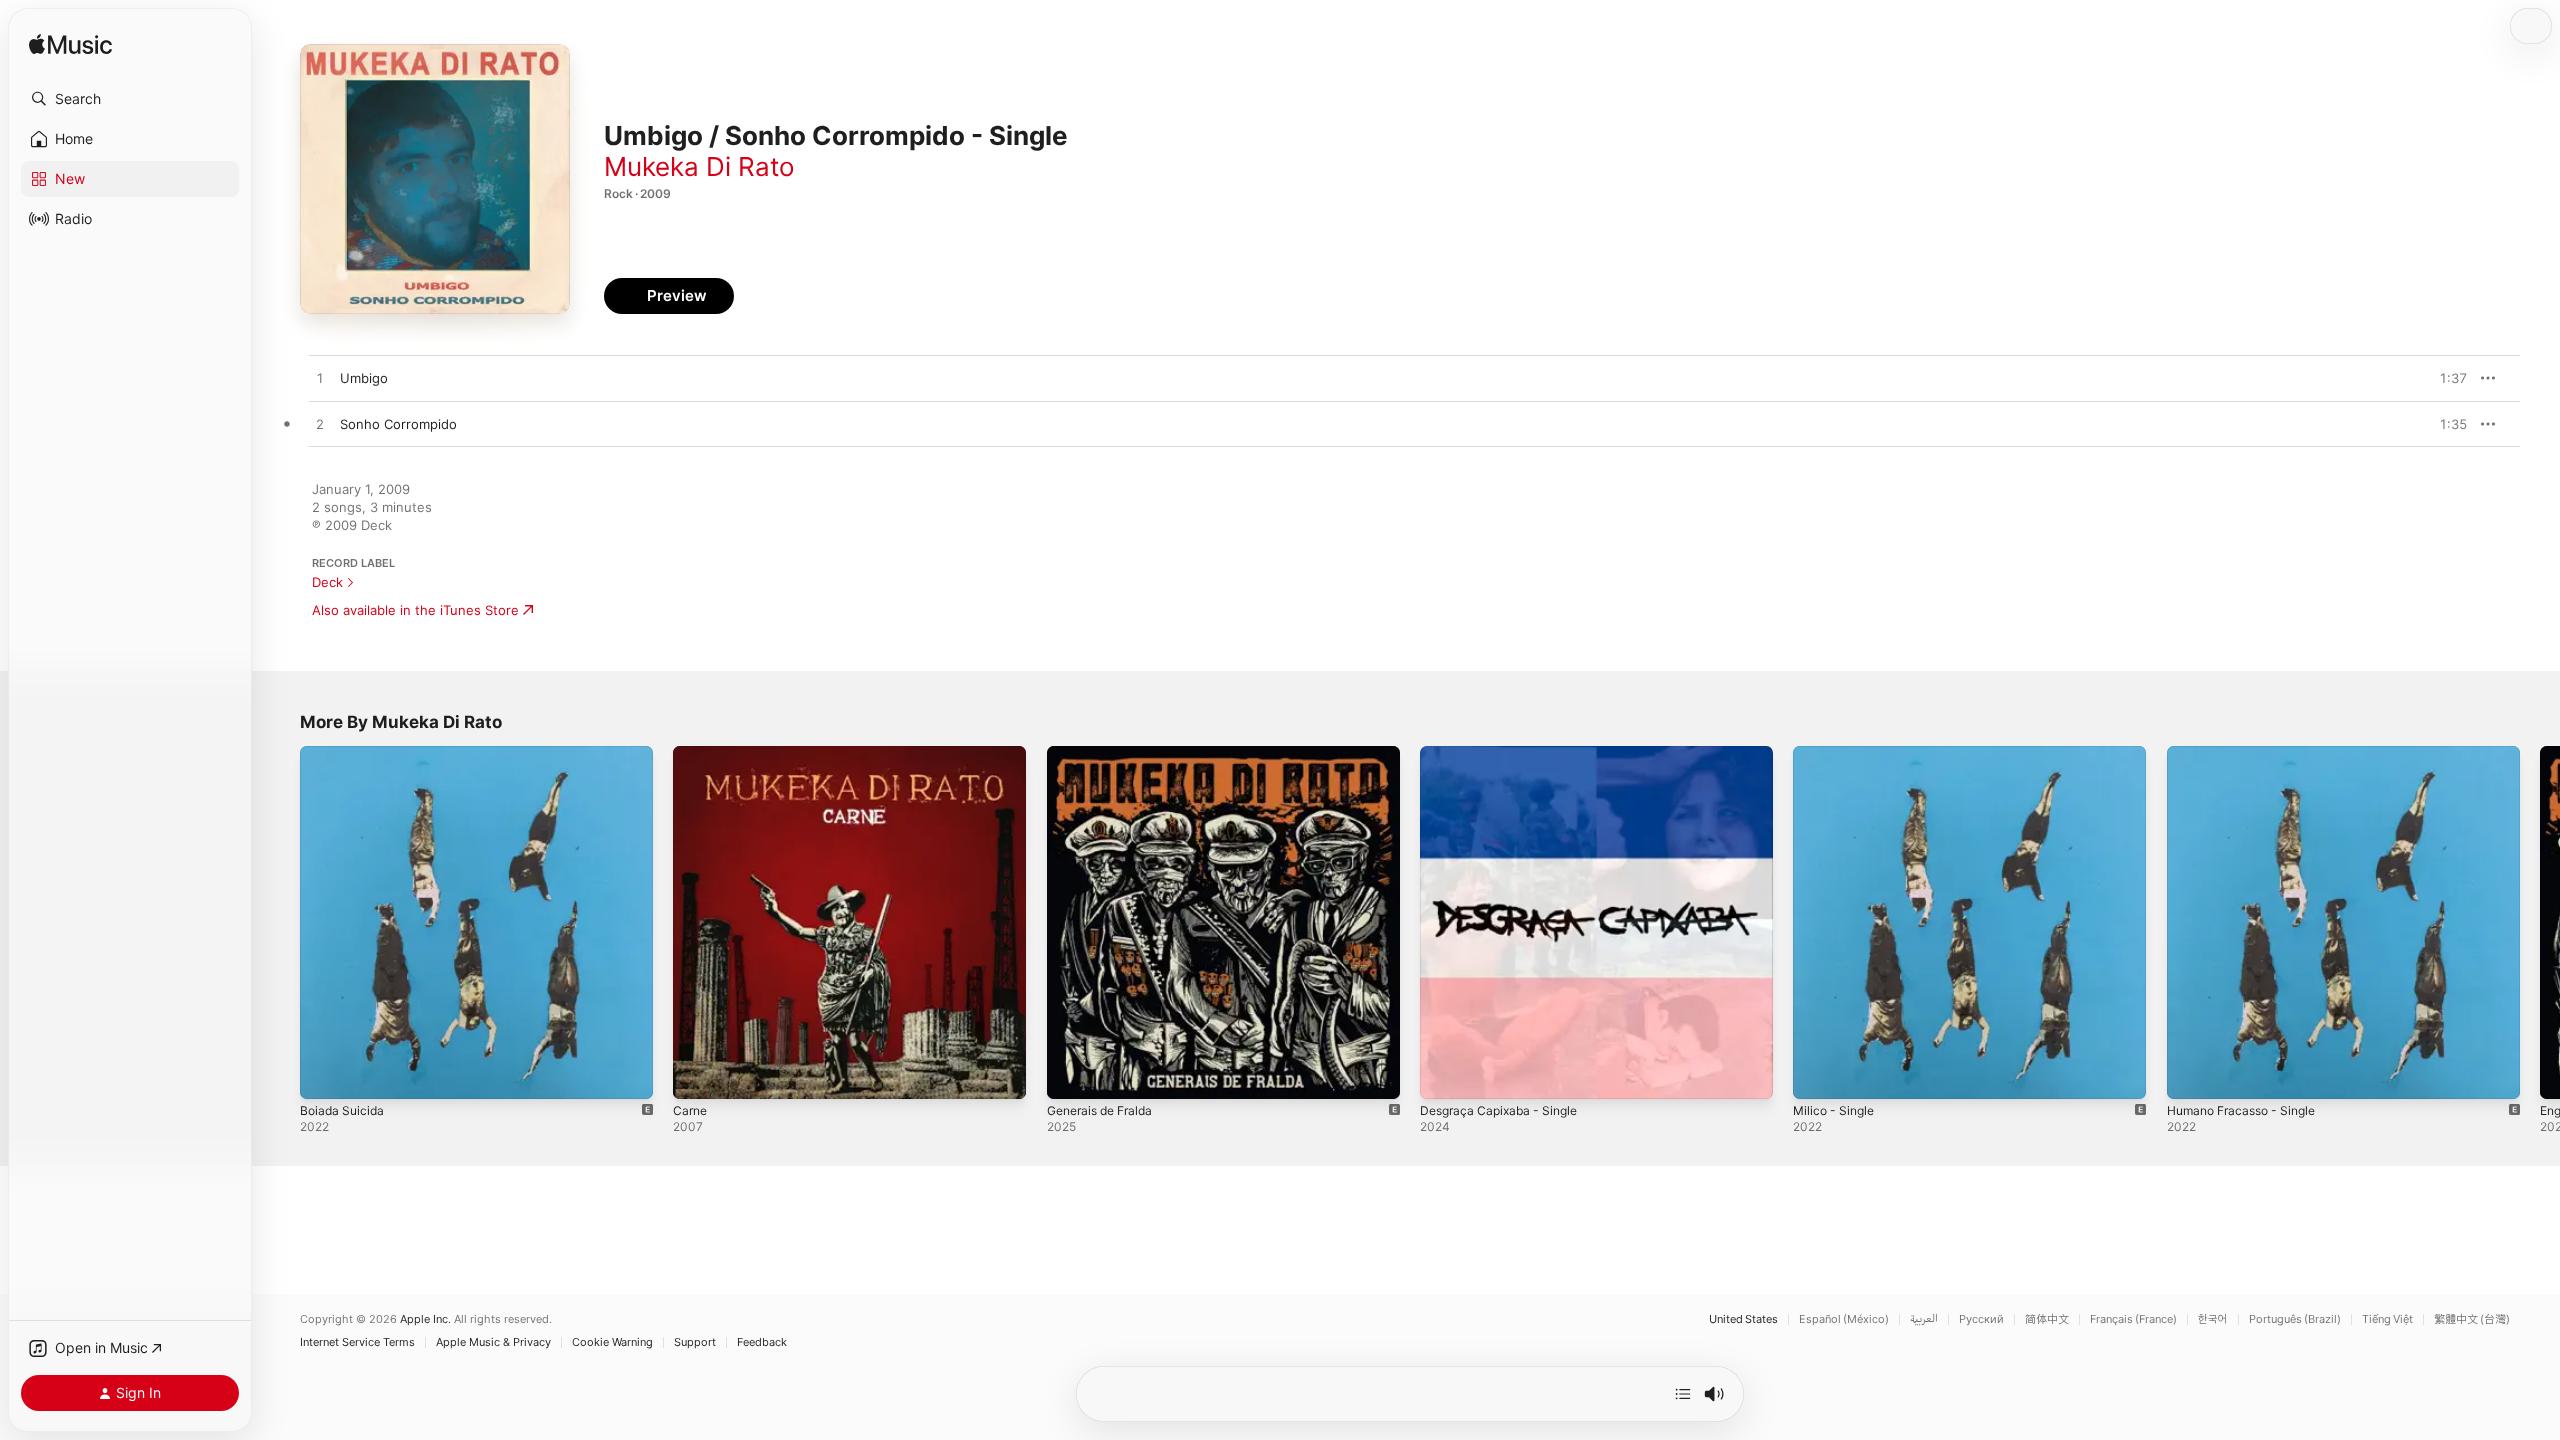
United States (1743, 1319)
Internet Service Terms (357, 1342)
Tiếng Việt (2387, 1319)
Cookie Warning (612, 1342)
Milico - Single (1837, 754)
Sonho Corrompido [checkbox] (398, 424)
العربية (1924, 1319)
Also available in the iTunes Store (415, 610)
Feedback (762, 1342)
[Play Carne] (698, 1074)
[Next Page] (2540, 923)
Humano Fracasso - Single (2249, 754)
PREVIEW (2445, 378)
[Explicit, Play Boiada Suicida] (325, 1074)
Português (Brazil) (2295, 1319)
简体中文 (2047, 1319)
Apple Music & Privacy (493, 1342)
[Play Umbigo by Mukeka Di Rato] (320, 379)
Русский (1981, 1319)
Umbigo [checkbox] (364, 378)
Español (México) (1844, 1319)
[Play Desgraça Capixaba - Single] (1445, 1074)
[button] (130, 99)
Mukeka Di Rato (699, 166)
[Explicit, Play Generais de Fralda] (1072, 1074)
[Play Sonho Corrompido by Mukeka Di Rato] (320, 425)
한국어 (2213, 1319)
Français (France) (2133, 1319)
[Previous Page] (280, 923)
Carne (691, 754)
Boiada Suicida (344, 754)
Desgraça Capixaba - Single (1505, 754)
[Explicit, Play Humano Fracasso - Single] (2192, 1074)
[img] (70, 45)
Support (695, 1342)
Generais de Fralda (1106, 754)
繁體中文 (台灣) (2472, 1319)
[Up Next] (1683, 1394)
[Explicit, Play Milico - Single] (1818, 1074)
